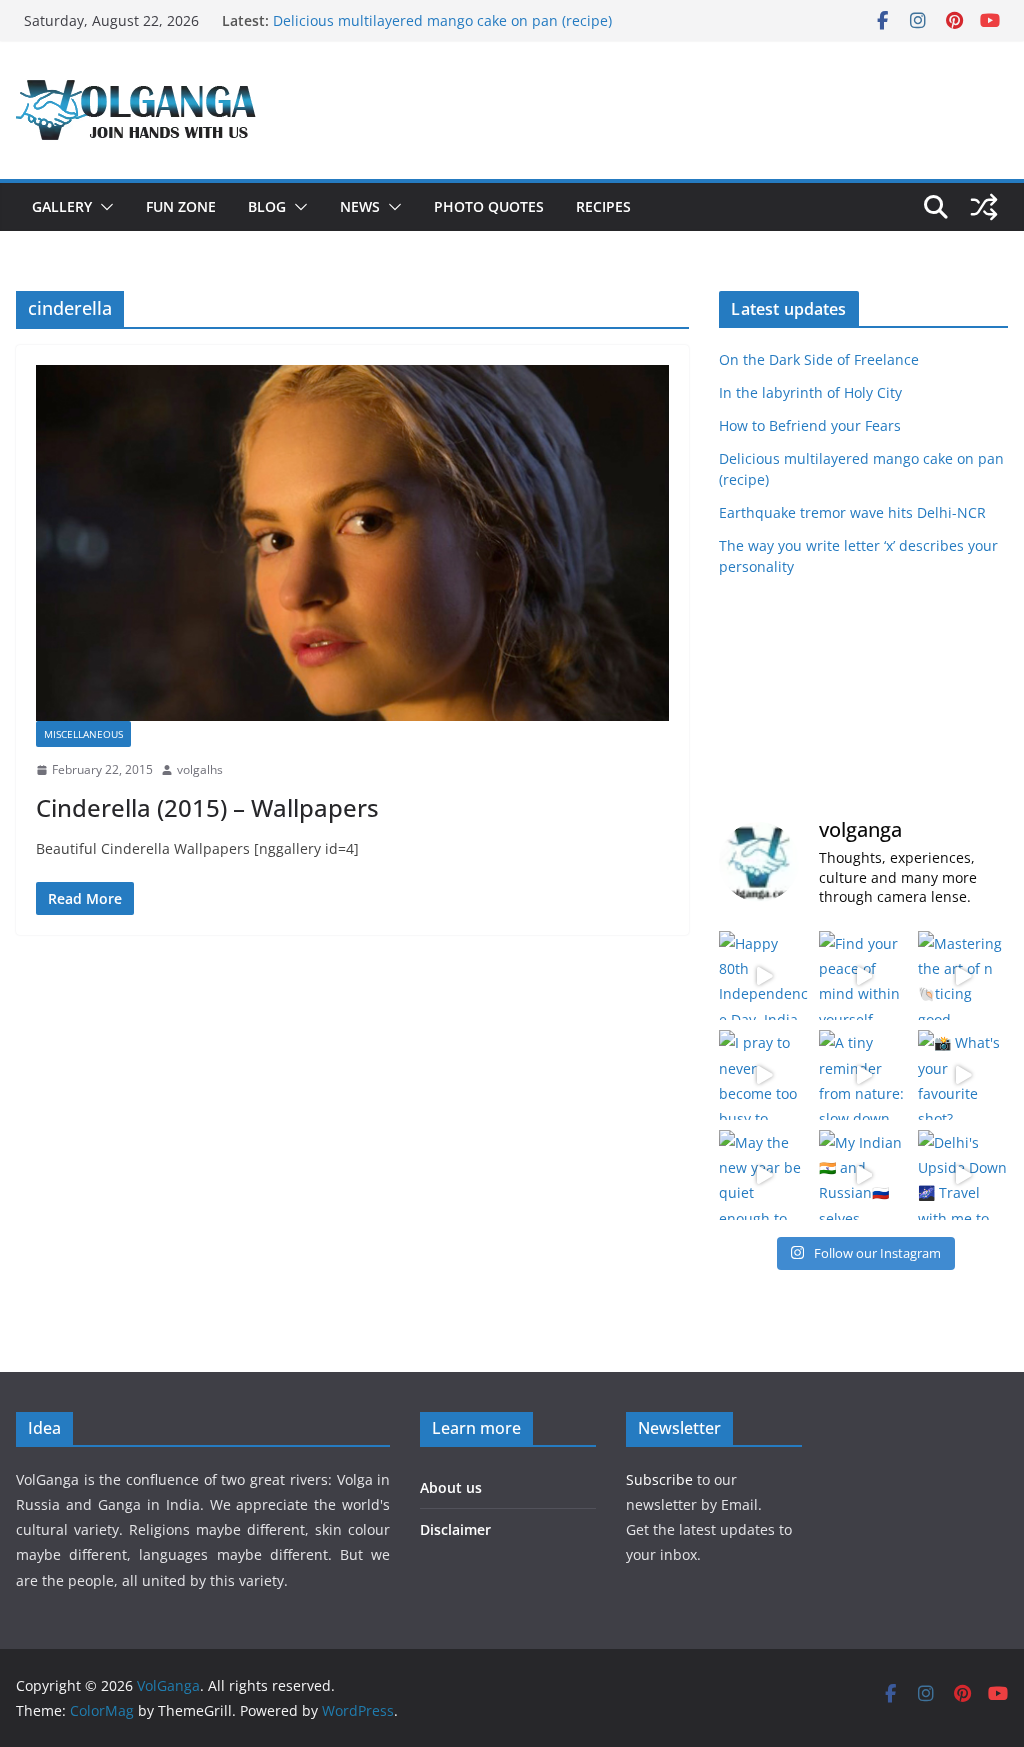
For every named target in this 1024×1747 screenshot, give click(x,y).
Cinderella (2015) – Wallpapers (207, 807)
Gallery (62, 206)
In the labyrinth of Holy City (810, 392)
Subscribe (661, 1479)
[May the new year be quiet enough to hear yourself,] (764, 1175)
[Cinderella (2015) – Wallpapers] (352, 543)
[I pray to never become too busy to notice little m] (764, 1075)
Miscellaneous (83, 734)
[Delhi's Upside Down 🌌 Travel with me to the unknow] (963, 1175)
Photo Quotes (489, 206)
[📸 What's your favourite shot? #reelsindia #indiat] (963, 1075)
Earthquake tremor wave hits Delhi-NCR (852, 512)
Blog (267, 206)
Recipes (603, 206)
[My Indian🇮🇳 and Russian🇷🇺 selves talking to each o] (864, 1175)
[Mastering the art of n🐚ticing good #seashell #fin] (963, 976)
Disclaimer (455, 1529)
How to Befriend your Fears (810, 425)
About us (451, 1487)
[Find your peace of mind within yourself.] (864, 976)
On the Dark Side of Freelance (819, 359)
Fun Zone (181, 206)
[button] (103, 207)
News (360, 206)
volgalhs (200, 769)
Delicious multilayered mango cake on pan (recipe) (442, 20)
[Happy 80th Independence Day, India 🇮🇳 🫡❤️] (764, 976)
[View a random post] (984, 207)
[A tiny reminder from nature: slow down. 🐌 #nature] (864, 1075)
